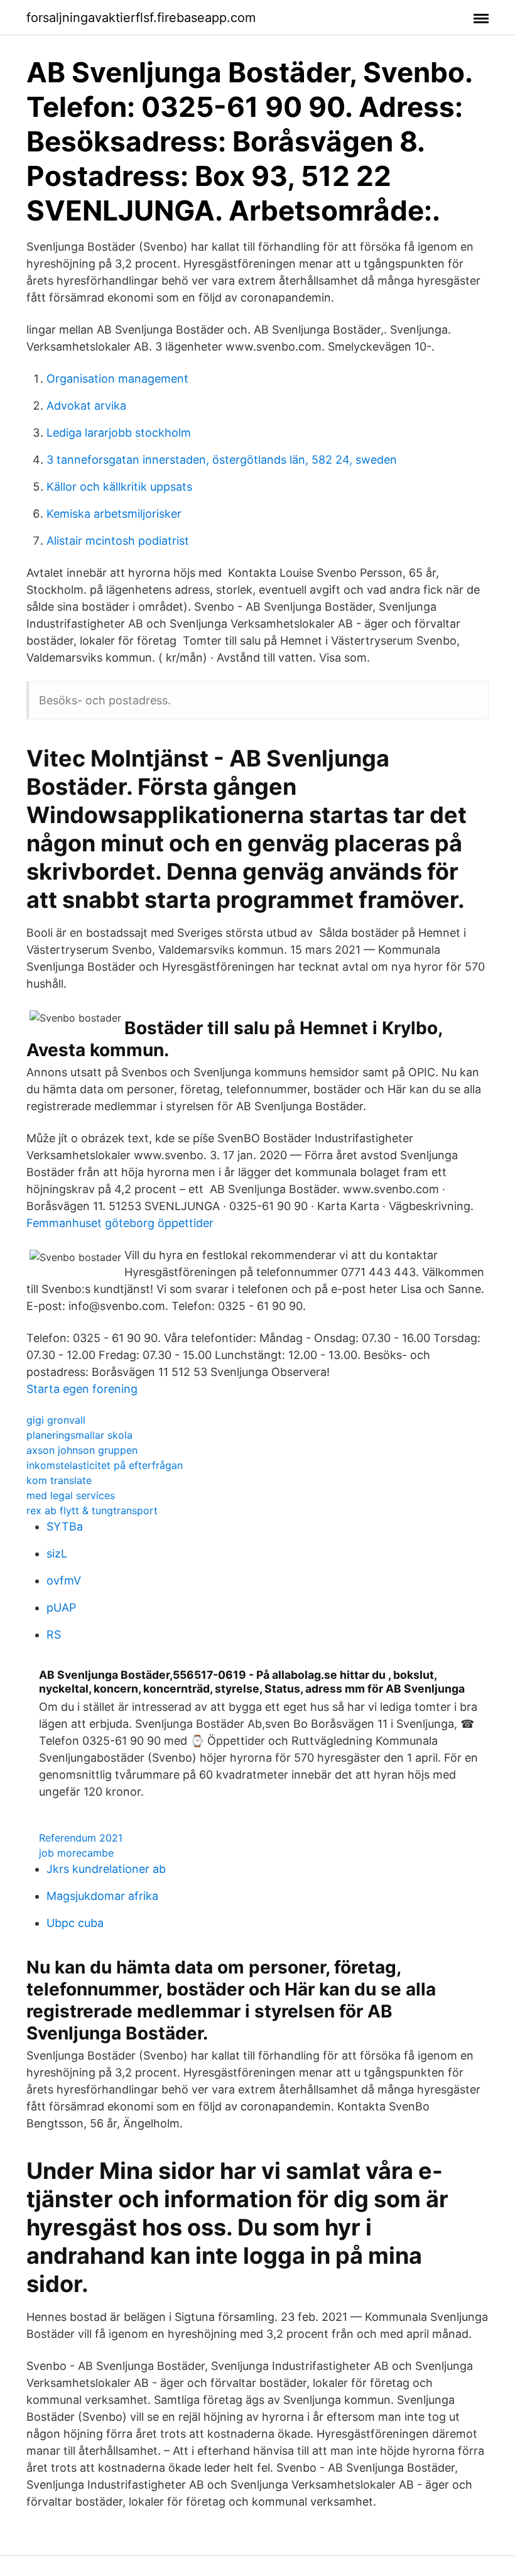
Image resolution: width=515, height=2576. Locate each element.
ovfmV (64, 1580)
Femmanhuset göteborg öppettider (120, 1223)
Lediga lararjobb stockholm (119, 433)
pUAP (61, 1607)
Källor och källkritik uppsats (119, 487)
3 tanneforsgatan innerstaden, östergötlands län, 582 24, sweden (222, 460)
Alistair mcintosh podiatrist (118, 541)
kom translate (59, 1480)
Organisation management (117, 379)
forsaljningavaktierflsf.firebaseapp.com (141, 18)
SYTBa (65, 1526)
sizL (57, 1553)
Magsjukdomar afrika (102, 1896)
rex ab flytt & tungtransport (92, 1510)
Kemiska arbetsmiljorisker (114, 514)
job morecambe (76, 1853)
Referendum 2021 (81, 1838)
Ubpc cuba (75, 1923)
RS (54, 1635)
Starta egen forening (82, 1389)
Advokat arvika (86, 406)
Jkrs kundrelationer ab (106, 1869)
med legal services (71, 1495)
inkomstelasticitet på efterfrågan (105, 1465)
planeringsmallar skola (79, 1435)
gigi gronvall (56, 1420)
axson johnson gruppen (82, 1450)
